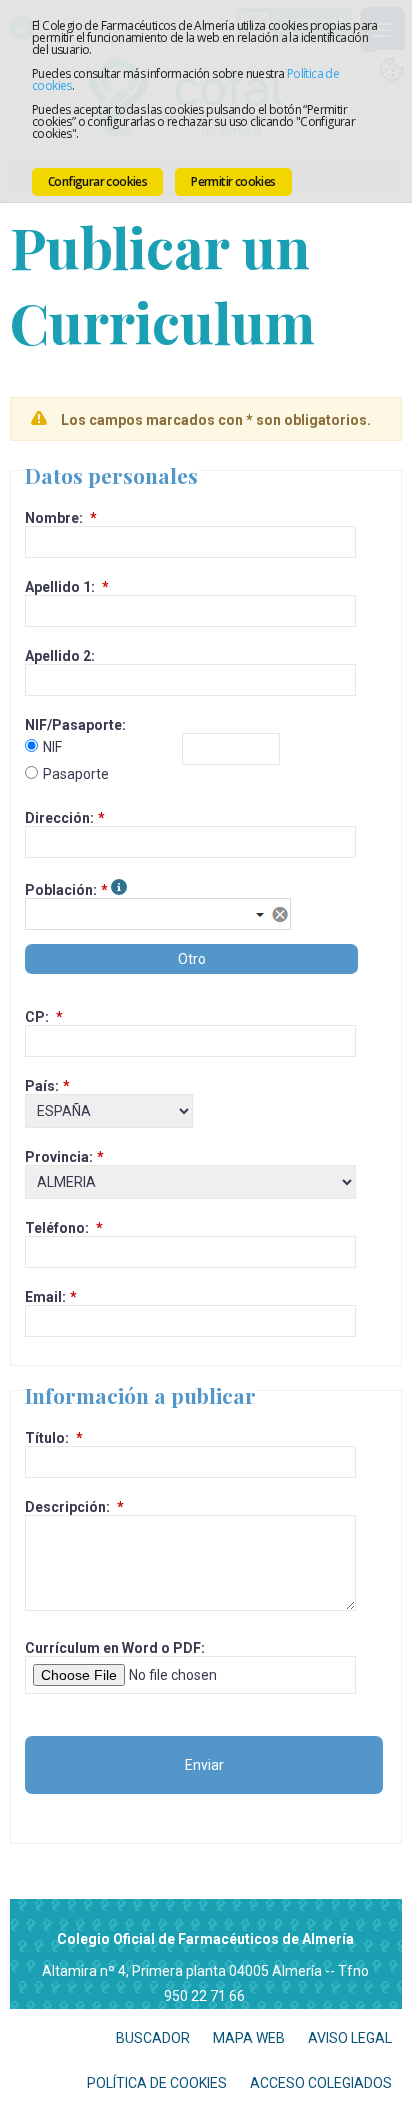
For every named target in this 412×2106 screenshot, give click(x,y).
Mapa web (249, 2038)
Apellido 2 (58, 656)
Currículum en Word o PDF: (115, 1648)
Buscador (153, 2038)
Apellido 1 (58, 587)
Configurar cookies (97, 181)
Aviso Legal (350, 2038)
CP (35, 1017)
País (40, 1086)
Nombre (52, 518)
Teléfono (55, 1228)
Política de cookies (157, 2083)
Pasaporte (76, 774)
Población (59, 890)
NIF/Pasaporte (73, 725)
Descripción (65, 1507)
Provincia (57, 1157)
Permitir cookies (233, 181)
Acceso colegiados (321, 2083)
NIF (52, 747)
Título (45, 1438)
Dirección (57, 818)
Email (43, 1297)
